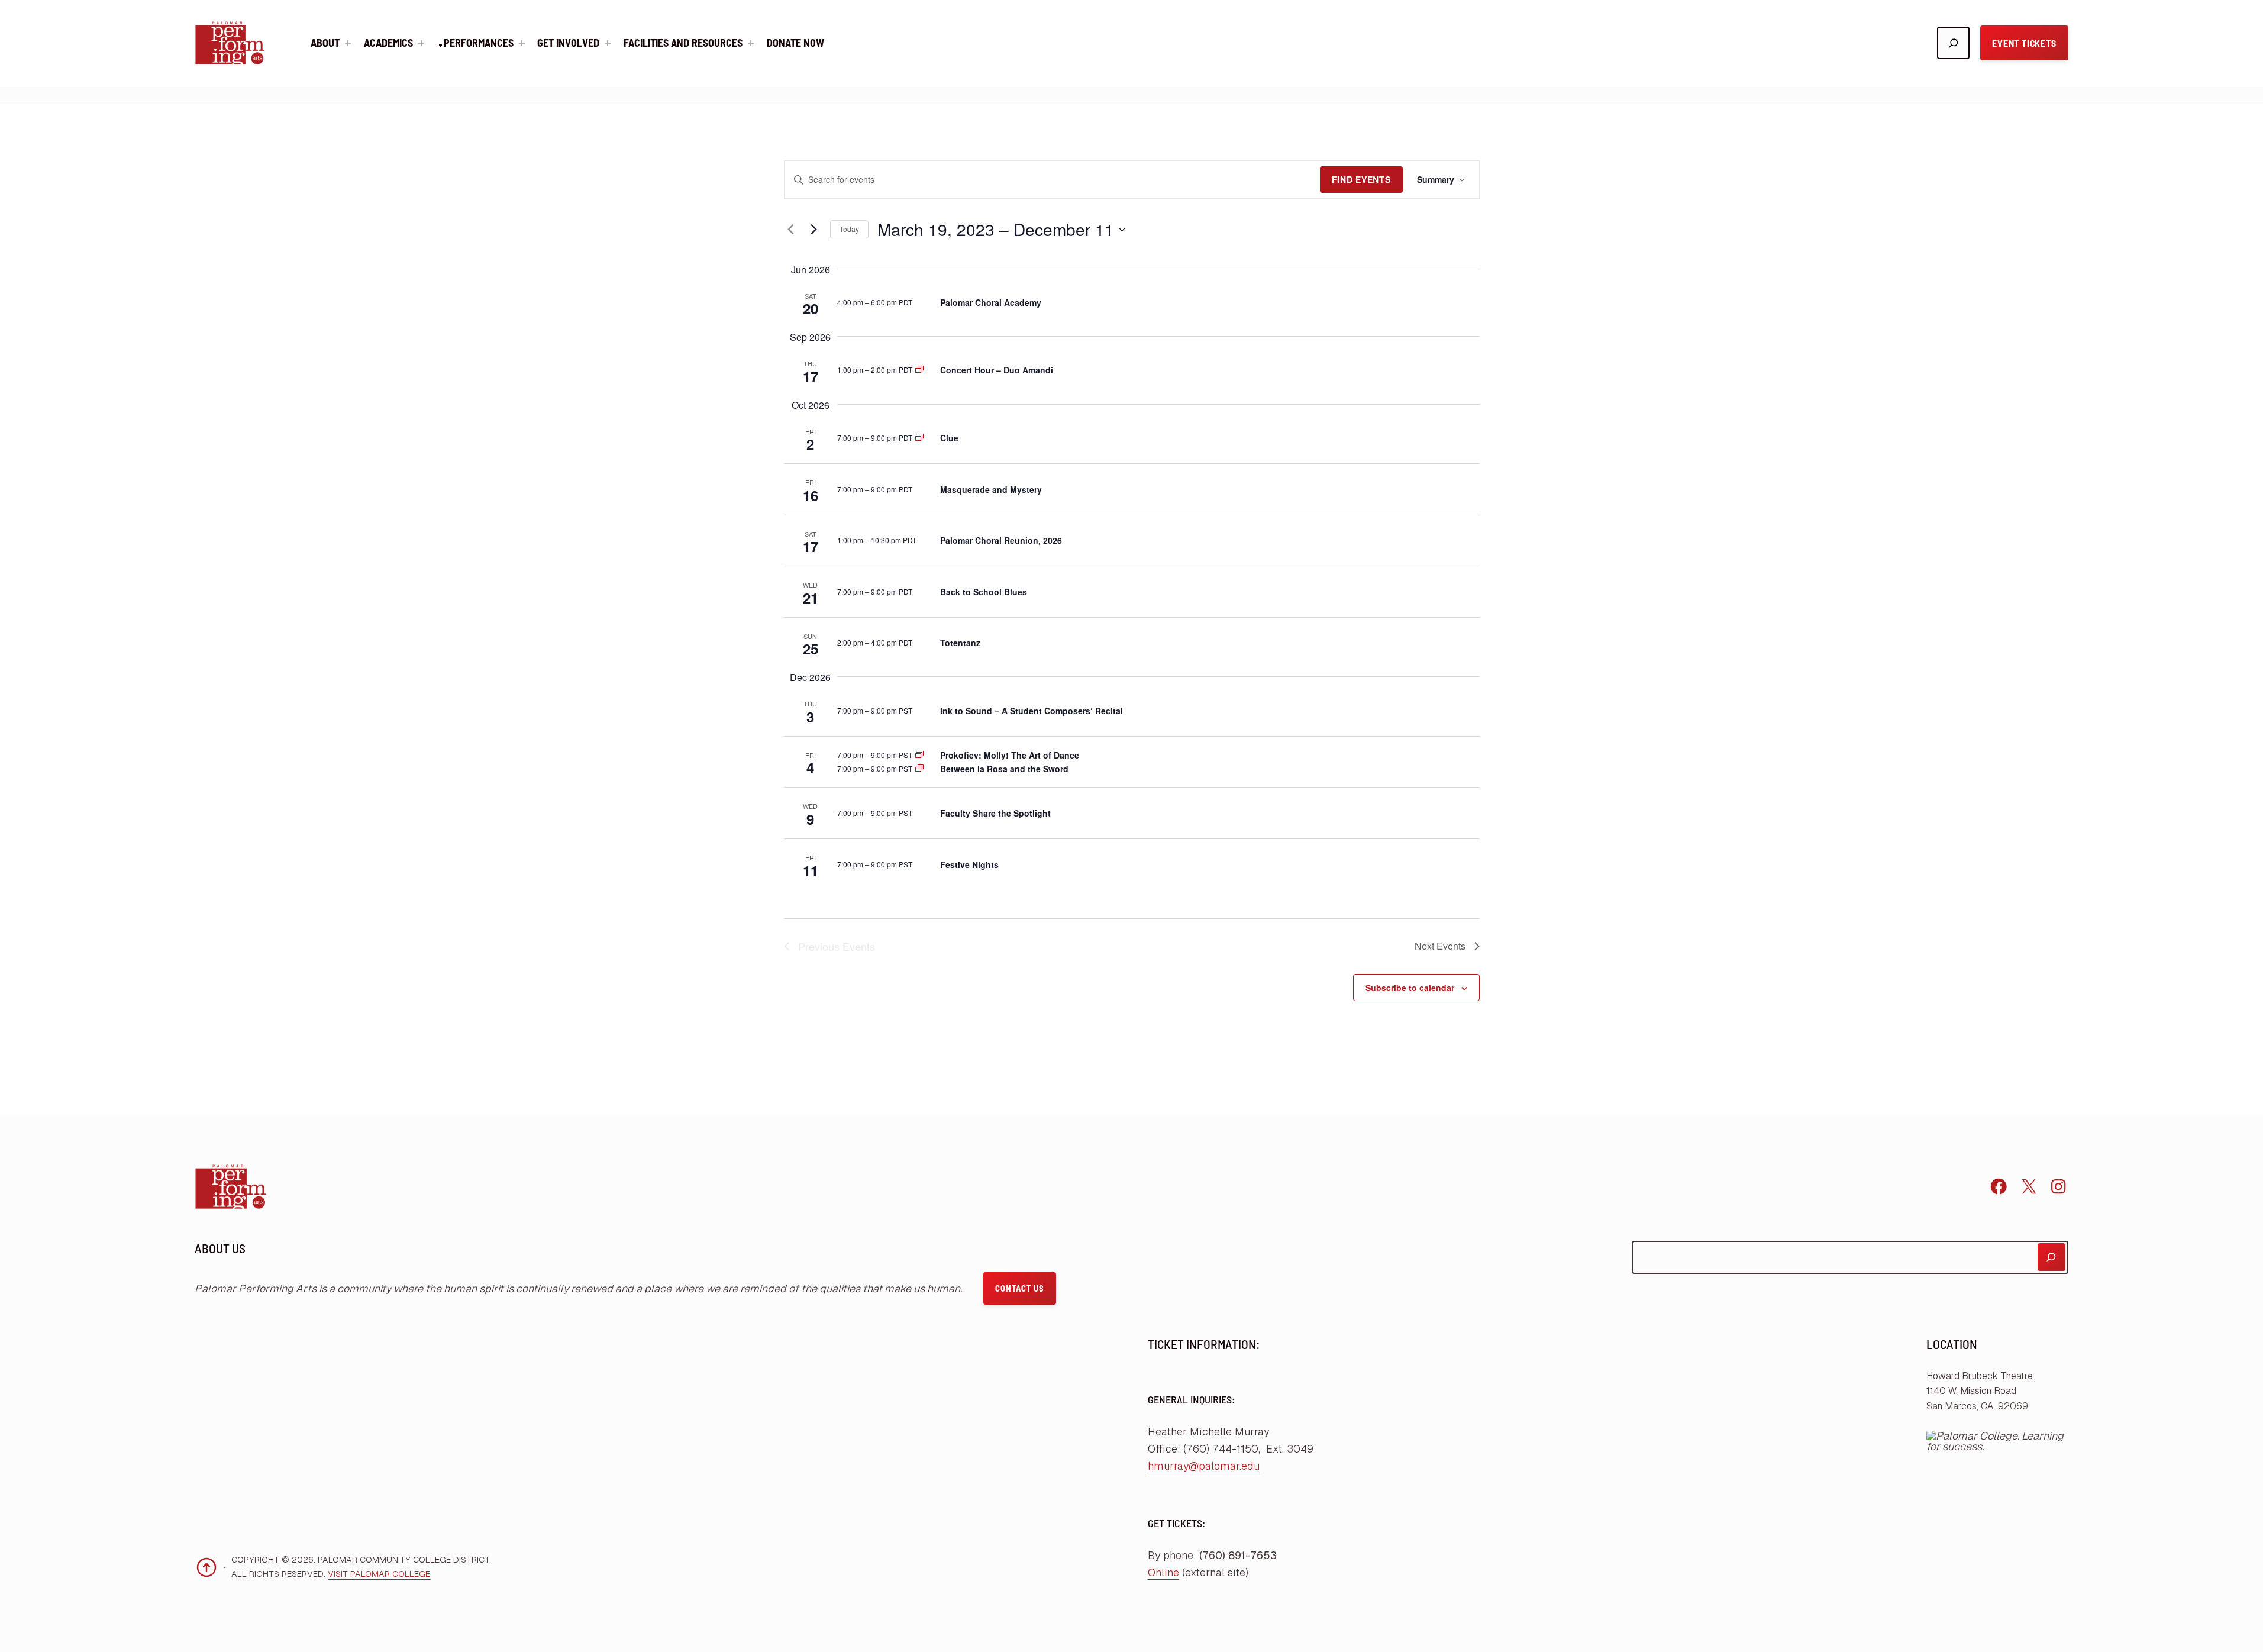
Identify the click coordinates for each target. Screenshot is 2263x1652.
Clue (949, 438)
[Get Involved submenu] (608, 43)
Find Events (1361, 179)
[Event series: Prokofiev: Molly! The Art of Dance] (919, 755)
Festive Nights (969, 864)
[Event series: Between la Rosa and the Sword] (919, 768)
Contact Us (1019, 1288)
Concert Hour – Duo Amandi (997, 370)
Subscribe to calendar (1410, 988)
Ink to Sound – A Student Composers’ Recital (1032, 711)
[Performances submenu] (522, 43)
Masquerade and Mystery (992, 489)
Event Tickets (2024, 43)
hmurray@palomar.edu (1204, 1466)
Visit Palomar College (379, 1574)
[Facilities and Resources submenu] (751, 43)
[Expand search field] (1953, 43)
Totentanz (960, 643)
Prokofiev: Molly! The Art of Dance (1010, 755)
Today (849, 229)
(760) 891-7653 (1238, 1555)
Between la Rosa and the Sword (1004, 769)
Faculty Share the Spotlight (995, 813)
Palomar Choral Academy (991, 302)
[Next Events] (814, 230)
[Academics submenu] (421, 43)
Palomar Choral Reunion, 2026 (1001, 540)
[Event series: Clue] (919, 438)
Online (1163, 1572)
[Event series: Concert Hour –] (919, 370)
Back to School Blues (984, 592)
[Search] (2051, 1257)
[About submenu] (348, 43)
